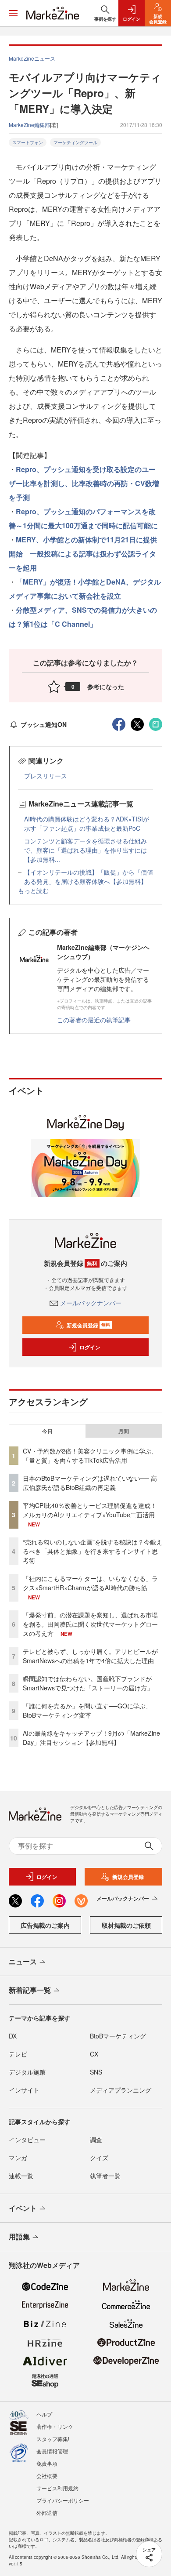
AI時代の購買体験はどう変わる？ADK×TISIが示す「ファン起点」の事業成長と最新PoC (87, 823)
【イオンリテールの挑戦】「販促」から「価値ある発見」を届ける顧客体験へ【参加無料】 (89, 877)
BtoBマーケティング (118, 2036)
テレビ (18, 2054)
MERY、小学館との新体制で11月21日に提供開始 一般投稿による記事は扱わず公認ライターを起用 (83, 554)
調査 (96, 2140)
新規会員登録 (88, 1325)
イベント (23, 2208)
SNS (96, 2072)
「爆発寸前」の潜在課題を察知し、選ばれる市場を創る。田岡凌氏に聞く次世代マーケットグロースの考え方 (90, 1624)
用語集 (19, 2236)
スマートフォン (28, 142)
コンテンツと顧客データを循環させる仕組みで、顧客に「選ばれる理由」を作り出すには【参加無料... (85, 850)
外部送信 (47, 2512)
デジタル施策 (27, 2072)
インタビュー (27, 2140)
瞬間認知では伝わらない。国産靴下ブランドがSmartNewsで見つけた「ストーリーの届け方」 (88, 1683)
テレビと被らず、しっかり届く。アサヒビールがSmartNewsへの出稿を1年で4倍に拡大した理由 (90, 1656)
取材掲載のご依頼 (126, 1925)
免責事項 (47, 2463)
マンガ (18, 2158)
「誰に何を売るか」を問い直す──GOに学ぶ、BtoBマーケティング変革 (87, 1710)
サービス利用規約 (57, 2488)
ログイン (90, 1347)
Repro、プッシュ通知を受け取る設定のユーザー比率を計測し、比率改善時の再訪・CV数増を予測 (84, 483)
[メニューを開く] (13, 13)
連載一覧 (21, 2176)
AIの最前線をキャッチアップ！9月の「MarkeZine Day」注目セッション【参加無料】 (91, 1738)
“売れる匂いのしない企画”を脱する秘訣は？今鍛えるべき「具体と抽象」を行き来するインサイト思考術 (93, 1551)
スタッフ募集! (53, 2439)
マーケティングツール (75, 142)
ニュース (23, 1961)
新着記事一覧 (30, 1990)
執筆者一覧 (105, 2176)
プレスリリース (46, 776)
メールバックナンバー (91, 1303)
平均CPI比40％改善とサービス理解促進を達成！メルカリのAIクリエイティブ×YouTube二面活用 (90, 1510)
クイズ (99, 2158)
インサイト (24, 2090)
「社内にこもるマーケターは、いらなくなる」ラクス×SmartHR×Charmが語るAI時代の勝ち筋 (90, 1583)
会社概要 (47, 2476)
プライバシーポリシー (63, 2500)
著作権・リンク (55, 2426)
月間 (124, 1431)
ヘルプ (44, 2414)
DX (13, 2036)
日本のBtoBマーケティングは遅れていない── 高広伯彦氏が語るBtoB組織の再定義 (90, 1483)
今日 (47, 1431)
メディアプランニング (121, 2090)
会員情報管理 (52, 2451)
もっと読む (33, 890)
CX (94, 2054)
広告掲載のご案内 (45, 1925)
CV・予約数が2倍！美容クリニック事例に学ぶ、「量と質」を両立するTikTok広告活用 (90, 1455)
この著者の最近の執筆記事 (94, 1020)
